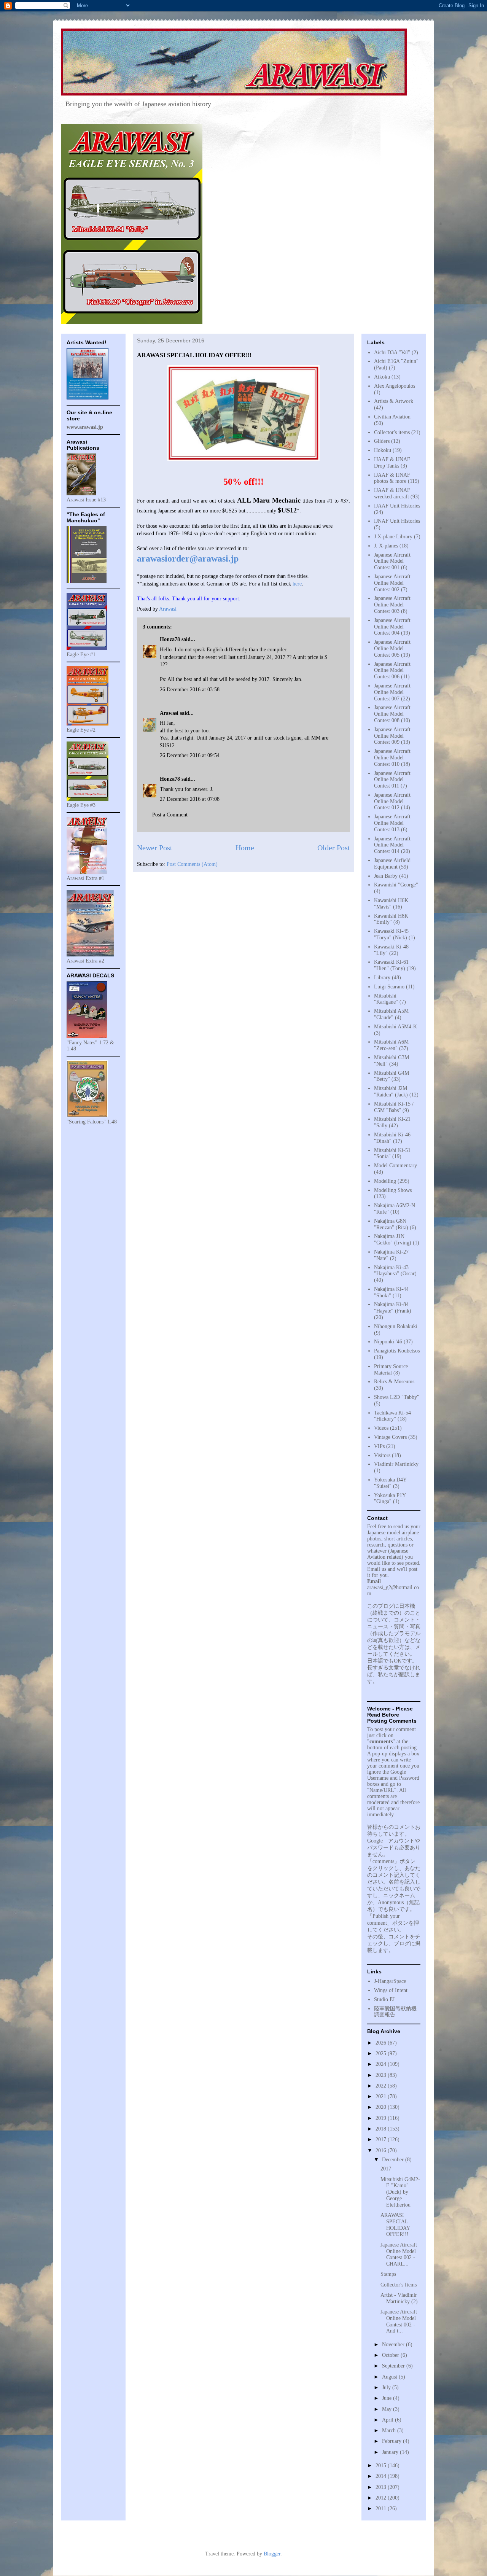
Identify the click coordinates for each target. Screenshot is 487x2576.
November (394, 2344)
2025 (382, 2053)
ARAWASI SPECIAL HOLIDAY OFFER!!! (395, 2225)
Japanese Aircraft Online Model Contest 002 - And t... (399, 2321)
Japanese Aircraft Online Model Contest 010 (392, 758)
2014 (382, 2476)
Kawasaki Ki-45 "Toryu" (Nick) (391, 934)
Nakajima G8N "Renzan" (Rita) (391, 1224)
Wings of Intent (391, 1990)
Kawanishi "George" (396, 885)
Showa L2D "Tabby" (397, 1397)
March (390, 2430)
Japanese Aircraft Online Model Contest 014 (392, 845)
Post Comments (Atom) (192, 864)
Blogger (272, 2554)
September (394, 2366)
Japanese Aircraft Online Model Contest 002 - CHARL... (399, 2254)
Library (382, 978)
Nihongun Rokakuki (396, 1326)
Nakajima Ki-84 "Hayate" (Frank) (393, 1308)
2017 (382, 2139)
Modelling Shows (393, 1190)
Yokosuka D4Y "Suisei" (390, 1483)
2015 (382, 2465)
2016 (382, 2150)
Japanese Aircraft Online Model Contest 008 (392, 714)
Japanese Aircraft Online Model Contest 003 (392, 605)
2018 (382, 2129)
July (387, 2387)
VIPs (379, 1446)
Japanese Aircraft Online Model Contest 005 (392, 648)
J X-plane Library (393, 537)
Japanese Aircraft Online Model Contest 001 (392, 561)
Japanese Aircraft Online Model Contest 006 (392, 671)
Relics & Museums (394, 1382)
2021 (382, 2096)
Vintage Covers (390, 1437)
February (392, 2441)
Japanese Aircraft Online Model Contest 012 (392, 801)
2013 (382, 2487)
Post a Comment (170, 815)
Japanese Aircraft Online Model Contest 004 (392, 627)
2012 (382, 2498)
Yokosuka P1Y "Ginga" (390, 1499)
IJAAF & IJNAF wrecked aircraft (392, 493)
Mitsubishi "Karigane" (386, 999)
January (391, 2452)
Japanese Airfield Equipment (392, 864)
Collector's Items (399, 2285)
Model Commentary (395, 1165)
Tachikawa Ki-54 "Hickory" (392, 1416)
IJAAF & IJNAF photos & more (392, 478)
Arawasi (169, 713)
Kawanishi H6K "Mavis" (391, 904)
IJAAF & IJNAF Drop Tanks (392, 463)
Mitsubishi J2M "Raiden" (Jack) (391, 1091)
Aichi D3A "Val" (392, 352)
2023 (382, 2075)
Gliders (382, 441)
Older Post (334, 848)
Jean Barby (386, 876)
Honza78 (170, 639)
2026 (382, 2043)
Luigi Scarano (389, 987)
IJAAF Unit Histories (397, 506)
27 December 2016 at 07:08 (190, 799)
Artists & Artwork (394, 401)
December (394, 2160)
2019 (382, 2118)
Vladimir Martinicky (396, 1464)
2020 (382, 2107)
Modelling (385, 1181)
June (388, 2398)
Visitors (382, 1455)
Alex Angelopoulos (395, 386)
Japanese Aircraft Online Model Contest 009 (392, 736)
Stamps (388, 2274)
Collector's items (392, 432)
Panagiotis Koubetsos (397, 1351)
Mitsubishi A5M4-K (395, 1027)
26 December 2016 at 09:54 (190, 755)
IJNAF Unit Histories (397, 521)
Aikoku (382, 377)
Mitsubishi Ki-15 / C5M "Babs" (394, 1107)
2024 (382, 2064)
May (388, 2409)
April (388, 2420)
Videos (381, 1428)
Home (245, 848)
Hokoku (383, 450)
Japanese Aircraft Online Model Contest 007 (392, 692)
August (390, 2377)
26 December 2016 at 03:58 (190, 690)
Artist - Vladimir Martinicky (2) (399, 2298)
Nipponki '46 (388, 1342)
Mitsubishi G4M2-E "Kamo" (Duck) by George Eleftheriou (400, 2192)
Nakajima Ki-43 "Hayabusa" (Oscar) (395, 1271)
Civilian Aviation (392, 417)
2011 (382, 2508)
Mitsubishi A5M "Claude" (391, 1014)
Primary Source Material (391, 1370)
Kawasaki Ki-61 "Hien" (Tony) (391, 965)
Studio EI (384, 1999)
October (391, 2355)
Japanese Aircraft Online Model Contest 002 (392, 583)
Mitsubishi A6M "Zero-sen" (391, 1045)
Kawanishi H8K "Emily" (391, 919)
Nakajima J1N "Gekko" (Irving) (393, 1239)
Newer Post (155, 848)
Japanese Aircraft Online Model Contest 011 (392, 780)
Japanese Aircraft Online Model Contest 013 (392, 823)
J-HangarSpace (390, 1981)
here (297, 584)
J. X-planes (386, 546)
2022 (382, 2086)
